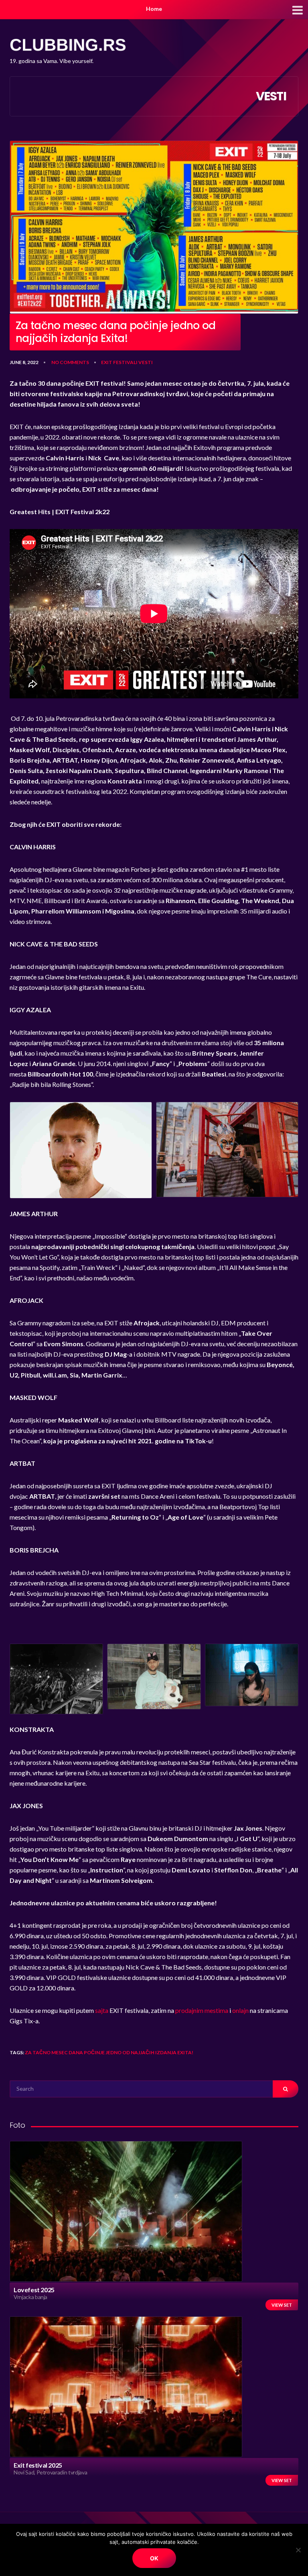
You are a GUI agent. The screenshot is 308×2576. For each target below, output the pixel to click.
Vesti (146, 362)
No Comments (70, 362)
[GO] (286, 2089)
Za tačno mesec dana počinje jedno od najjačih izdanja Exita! (109, 2052)
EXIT (107, 362)
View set (282, 2305)
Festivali (125, 362)
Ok (154, 2558)
